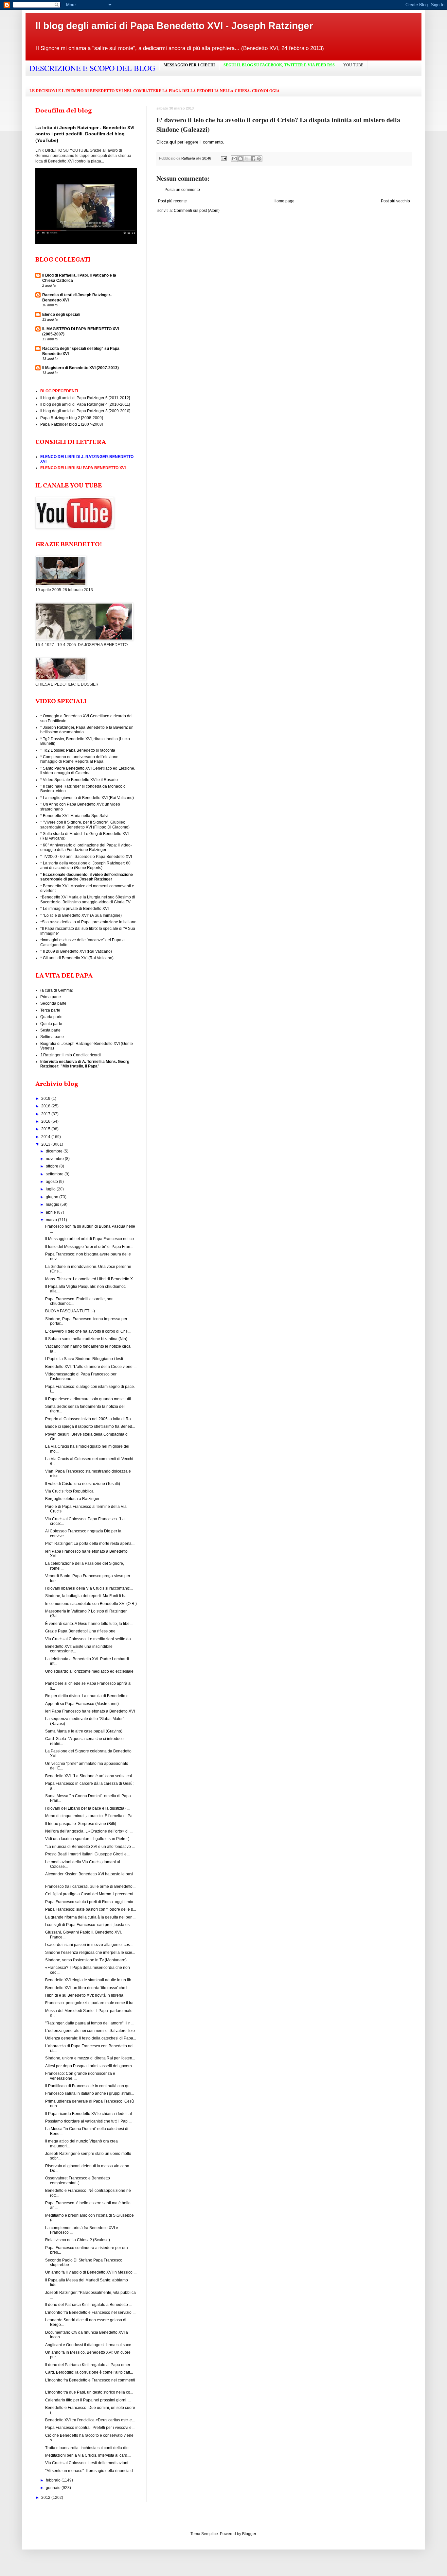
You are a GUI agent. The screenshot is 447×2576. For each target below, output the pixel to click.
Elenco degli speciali (61, 315)
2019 (46, 1099)
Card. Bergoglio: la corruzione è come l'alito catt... (89, 2372)
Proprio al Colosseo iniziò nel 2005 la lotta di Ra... (89, 1419)
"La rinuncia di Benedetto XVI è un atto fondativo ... (90, 1847)
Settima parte (52, 1037)
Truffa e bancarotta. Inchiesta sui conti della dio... (88, 2448)
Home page (284, 201)
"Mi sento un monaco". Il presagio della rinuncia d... (90, 2471)
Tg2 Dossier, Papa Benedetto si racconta (79, 750)
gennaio (54, 2488)
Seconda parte (53, 1003)
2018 (46, 1106)
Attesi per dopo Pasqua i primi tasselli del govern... (90, 2066)
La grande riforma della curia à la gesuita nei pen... (90, 1917)
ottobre (53, 1166)
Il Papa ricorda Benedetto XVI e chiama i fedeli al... (90, 2114)
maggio (53, 1204)
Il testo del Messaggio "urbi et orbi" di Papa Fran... (89, 1247)
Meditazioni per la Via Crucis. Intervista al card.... (88, 2455)
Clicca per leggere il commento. (190, 142)
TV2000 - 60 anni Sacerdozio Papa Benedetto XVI (87, 857)
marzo (52, 1220)
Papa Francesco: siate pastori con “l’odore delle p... (91, 1909)
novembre (55, 1159)
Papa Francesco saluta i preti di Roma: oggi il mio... (91, 1902)
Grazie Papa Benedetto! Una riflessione (80, 1631)
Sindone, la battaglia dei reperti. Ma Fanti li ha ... (88, 1596)
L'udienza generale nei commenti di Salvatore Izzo (90, 2031)
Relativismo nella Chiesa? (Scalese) (78, 2240)
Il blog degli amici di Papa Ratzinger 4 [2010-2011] (85, 404)
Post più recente (172, 201)
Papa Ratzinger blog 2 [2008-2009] (72, 418)
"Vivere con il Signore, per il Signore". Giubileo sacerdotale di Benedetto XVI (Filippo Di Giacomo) (85, 825)
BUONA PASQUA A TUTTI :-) (70, 1311)
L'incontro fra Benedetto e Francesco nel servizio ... (90, 2312)
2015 (46, 1129)
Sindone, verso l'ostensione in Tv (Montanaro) (86, 1960)
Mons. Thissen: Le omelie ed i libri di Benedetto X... (90, 1279)
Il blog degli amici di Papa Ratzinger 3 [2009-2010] (85, 411)
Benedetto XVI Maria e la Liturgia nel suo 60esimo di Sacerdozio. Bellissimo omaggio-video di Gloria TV (88, 899)
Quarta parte (51, 1017)
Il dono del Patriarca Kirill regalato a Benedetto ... (89, 2305)
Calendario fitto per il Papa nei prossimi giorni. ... (88, 2400)
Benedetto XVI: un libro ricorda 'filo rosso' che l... (88, 1988)
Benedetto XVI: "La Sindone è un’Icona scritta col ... (90, 1776)
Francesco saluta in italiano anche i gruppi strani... (90, 2093)
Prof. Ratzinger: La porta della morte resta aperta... (90, 1544)
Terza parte (50, 1010)
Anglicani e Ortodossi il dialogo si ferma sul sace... (90, 2345)
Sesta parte (50, 1030)
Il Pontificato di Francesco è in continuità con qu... (89, 2086)
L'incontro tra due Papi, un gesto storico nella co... (89, 2392)
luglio (51, 1189)
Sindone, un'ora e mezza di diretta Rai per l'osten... (90, 2058)
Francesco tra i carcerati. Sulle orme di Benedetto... (90, 1886)
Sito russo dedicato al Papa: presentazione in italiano (89, 922)
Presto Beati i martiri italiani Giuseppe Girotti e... (87, 1854)
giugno (53, 1197)
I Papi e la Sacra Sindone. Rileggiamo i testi (84, 1359)
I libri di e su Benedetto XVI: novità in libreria (84, 1995)
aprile (51, 1212)
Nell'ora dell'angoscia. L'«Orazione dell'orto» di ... (89, 1831)
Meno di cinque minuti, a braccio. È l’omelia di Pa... (90, 1816)
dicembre (55, 1151)
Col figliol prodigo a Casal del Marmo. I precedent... (91, 1894)
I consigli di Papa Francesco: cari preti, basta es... (89, 1925)
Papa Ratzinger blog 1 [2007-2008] (72, 424)
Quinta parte (51, 1024)
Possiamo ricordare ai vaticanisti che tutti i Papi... (88, 2121)
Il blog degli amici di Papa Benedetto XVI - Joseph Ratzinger (174, 26)
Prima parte (51, 997)
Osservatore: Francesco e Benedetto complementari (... (78, 2180)
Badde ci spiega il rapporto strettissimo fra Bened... (90, 1426)
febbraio (54, 2480)
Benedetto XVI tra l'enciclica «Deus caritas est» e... (90, 2420)
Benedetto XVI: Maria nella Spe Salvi (76, 816)
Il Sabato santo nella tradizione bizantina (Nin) (86, 1339)
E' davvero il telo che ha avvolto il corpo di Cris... (88, 1331)
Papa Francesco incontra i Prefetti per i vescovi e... (90, 2428)
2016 (46, 1121)
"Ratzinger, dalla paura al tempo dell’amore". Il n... (89, 2023)
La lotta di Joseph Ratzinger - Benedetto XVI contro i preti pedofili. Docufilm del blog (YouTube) (85, 134)
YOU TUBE (353, 65)
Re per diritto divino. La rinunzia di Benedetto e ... (89, 1696)
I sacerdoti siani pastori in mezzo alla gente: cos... (89, 1945)
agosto (52, 1182)
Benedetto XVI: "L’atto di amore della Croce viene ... (91, 1367)
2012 (46, 2498)
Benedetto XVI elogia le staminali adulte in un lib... (90, 1980)
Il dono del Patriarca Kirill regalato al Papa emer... (89, 2365)
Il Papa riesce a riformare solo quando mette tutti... (89, 1399)
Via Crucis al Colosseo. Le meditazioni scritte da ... (90, 1639)
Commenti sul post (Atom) (197, 211)
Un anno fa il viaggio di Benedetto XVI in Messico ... (91, 2272)
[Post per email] (223, 158)
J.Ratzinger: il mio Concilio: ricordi (71, 1055)
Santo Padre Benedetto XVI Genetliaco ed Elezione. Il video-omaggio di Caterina (88, 771)
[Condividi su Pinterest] (259, 159)
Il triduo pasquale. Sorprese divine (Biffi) (81, 1824)
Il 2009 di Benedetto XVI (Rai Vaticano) (77, 951)
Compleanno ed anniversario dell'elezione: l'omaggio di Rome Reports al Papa (80, 759)
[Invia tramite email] (234, 159)
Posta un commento (182, 190)
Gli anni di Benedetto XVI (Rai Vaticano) (78, 958)
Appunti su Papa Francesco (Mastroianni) (82, 1704)
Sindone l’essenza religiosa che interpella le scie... (90, 1953)
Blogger (249, 2534)
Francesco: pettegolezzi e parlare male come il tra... (91, 2003)
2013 (46, 1144)
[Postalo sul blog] (241, 159)
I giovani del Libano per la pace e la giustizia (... (87, 1808)
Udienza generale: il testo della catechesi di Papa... (91, 2038)
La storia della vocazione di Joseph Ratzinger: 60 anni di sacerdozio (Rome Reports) (85, 865)
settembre (55, 1174)
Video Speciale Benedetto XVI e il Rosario (80, 780)
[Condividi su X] (247, 159)
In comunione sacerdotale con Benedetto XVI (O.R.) (91, 1604)
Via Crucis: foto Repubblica (69, 1491)
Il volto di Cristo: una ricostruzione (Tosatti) (83, 1484)
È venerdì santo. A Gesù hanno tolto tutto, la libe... (89, 1624)
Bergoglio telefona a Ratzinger (72, 1499)
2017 (46, 1114)
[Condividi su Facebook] (253, 159)
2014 (46, 1137)
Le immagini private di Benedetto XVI (76, 909)
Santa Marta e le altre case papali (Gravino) (84, 1731)
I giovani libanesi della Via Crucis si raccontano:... (89, 1588)
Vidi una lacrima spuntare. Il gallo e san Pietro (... (89, 1839)
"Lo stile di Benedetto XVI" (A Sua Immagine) (82, 915)
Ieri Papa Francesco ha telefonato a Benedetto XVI (90, 1711)
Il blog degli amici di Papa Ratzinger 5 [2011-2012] (85, 398)
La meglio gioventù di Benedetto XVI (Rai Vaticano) (88, 798)
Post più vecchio (395, 201)
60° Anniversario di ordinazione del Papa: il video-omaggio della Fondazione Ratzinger (86, 847)
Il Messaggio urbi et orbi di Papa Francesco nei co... (91, 1239)
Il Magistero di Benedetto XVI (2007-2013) (80, 368)
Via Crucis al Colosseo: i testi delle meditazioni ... (89, 2463)
